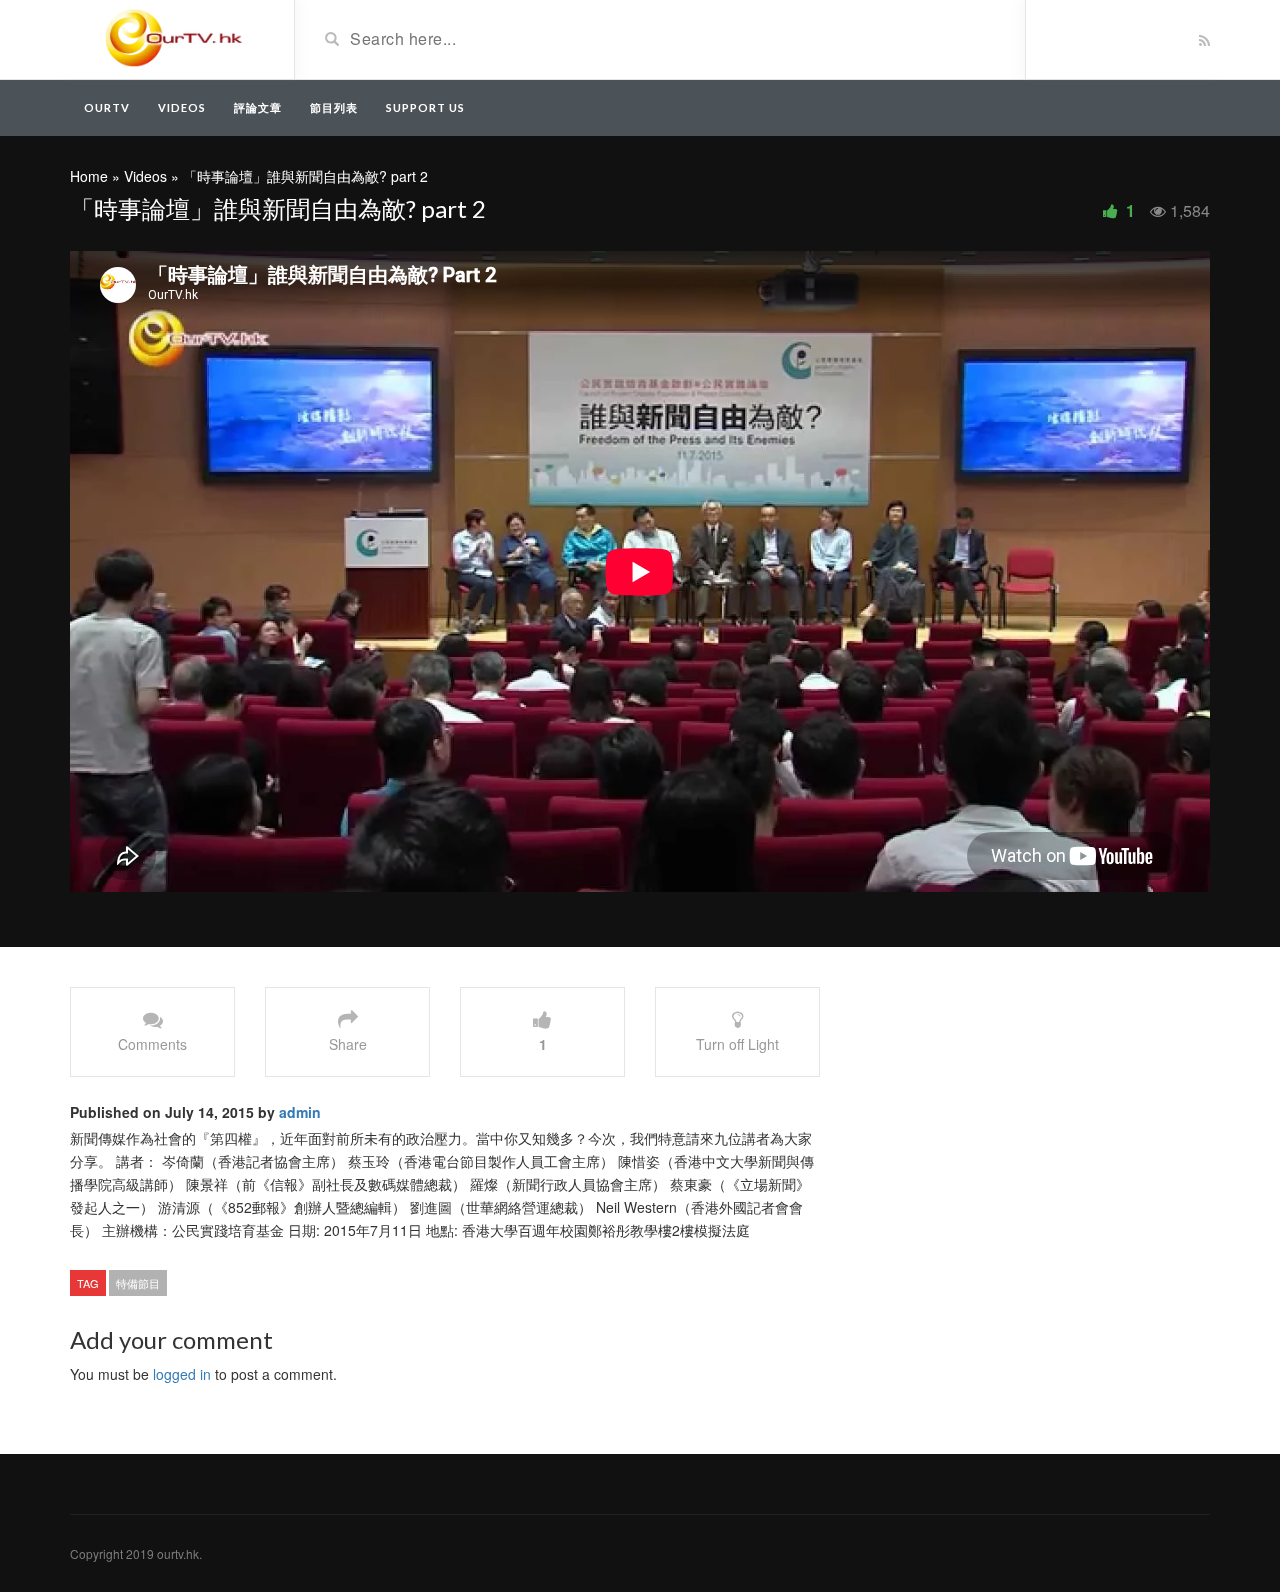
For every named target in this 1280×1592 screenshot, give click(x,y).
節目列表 (334, 107)
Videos (182, 107)
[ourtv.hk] (174, 38)
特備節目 (138, 1283)
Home (89, 176)
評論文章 (258, 107)
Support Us (425, 107)
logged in (182, 1374)
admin (300, 1112)
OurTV (107, 107)
